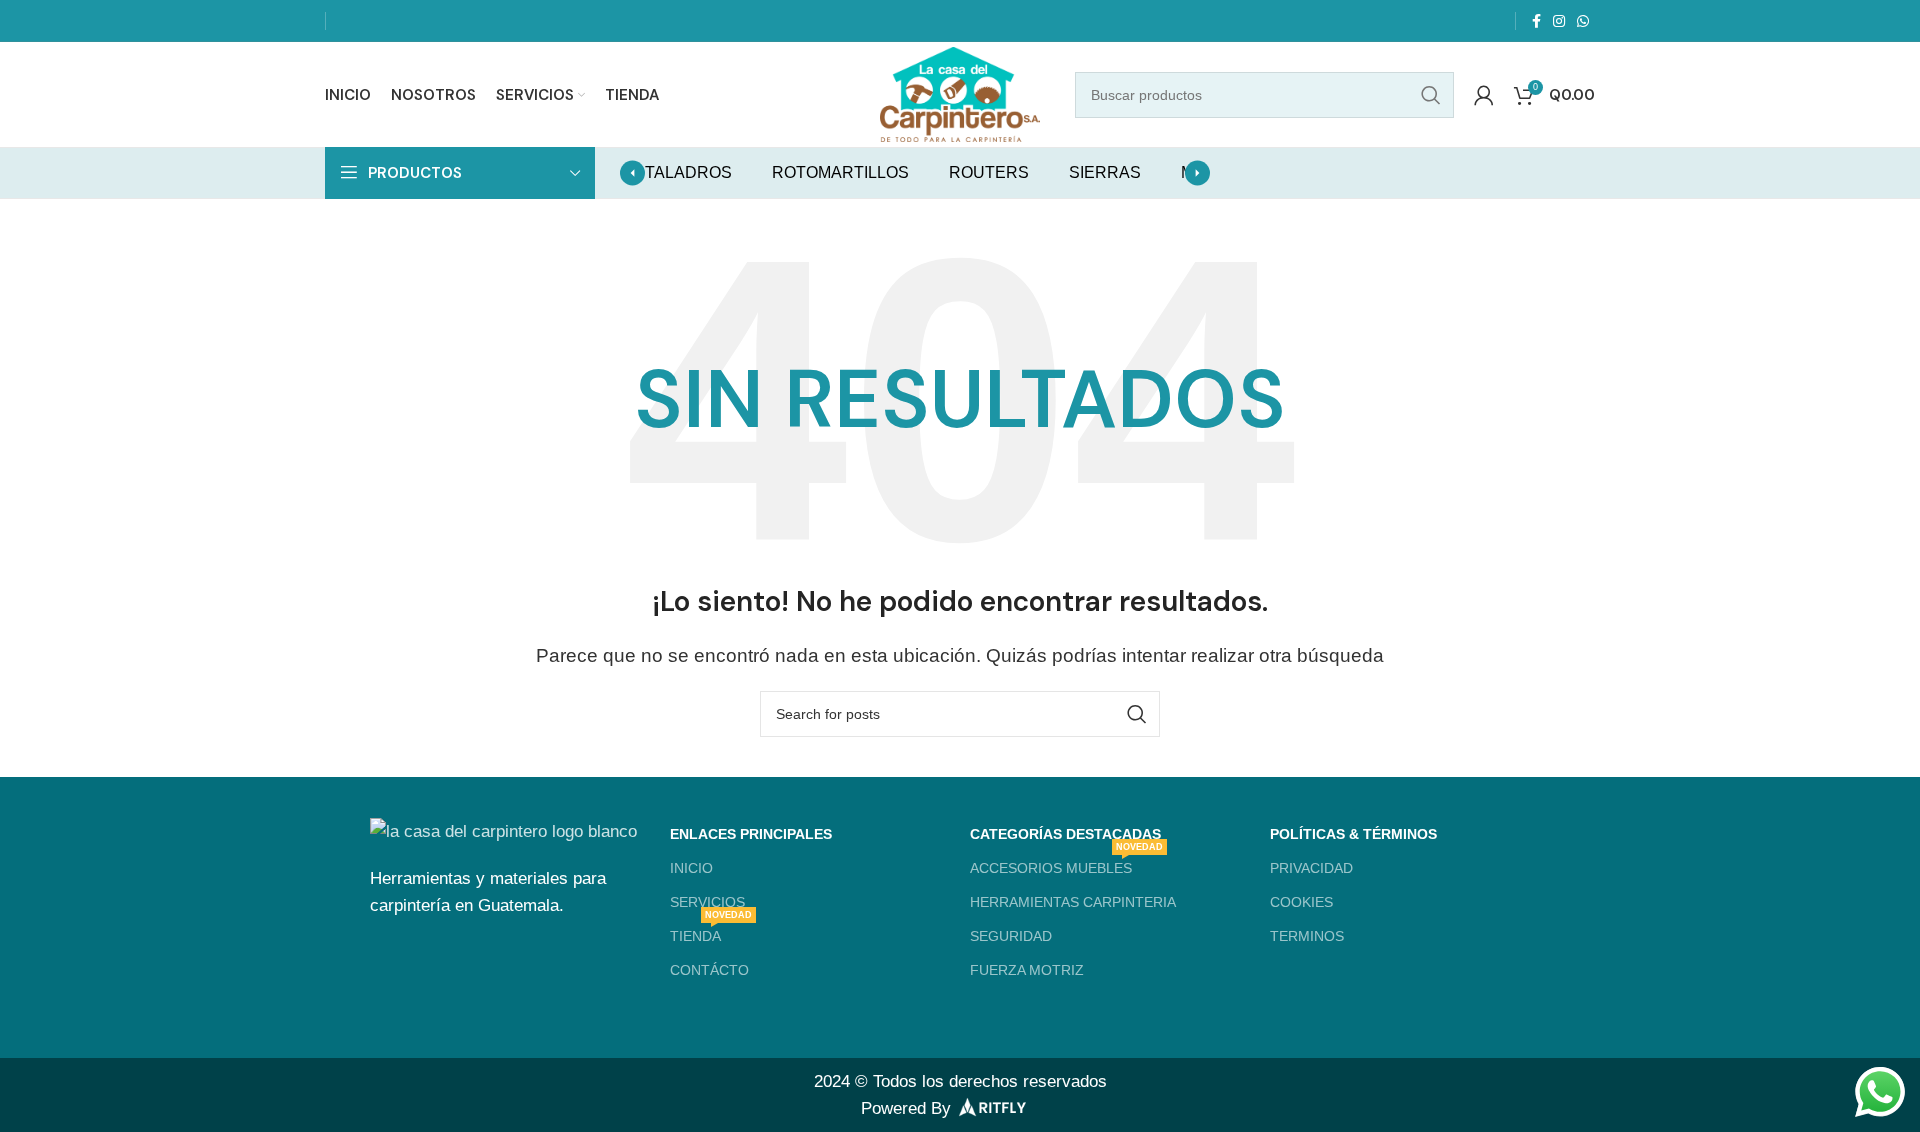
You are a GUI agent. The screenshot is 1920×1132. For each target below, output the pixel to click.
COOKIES (1301, 902)
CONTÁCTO (709, 970)
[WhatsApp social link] (1583, 21)
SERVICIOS (707, 902)
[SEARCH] (1431, 95)
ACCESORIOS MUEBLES (1066, 863)
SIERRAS (1105, 172)
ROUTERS (989, 172)
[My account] (1484, 95)
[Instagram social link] (1559, 21)
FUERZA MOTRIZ (1027, 970)
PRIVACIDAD (1311, 868)
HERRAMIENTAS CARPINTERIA (1073, 902)
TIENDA (711, 931)
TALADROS (688, 172)
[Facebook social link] (1536, 21)
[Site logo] (960, 93)
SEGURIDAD (1011, 936)
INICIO (691, 868)
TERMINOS (1307, 936)
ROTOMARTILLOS (840, 172)
